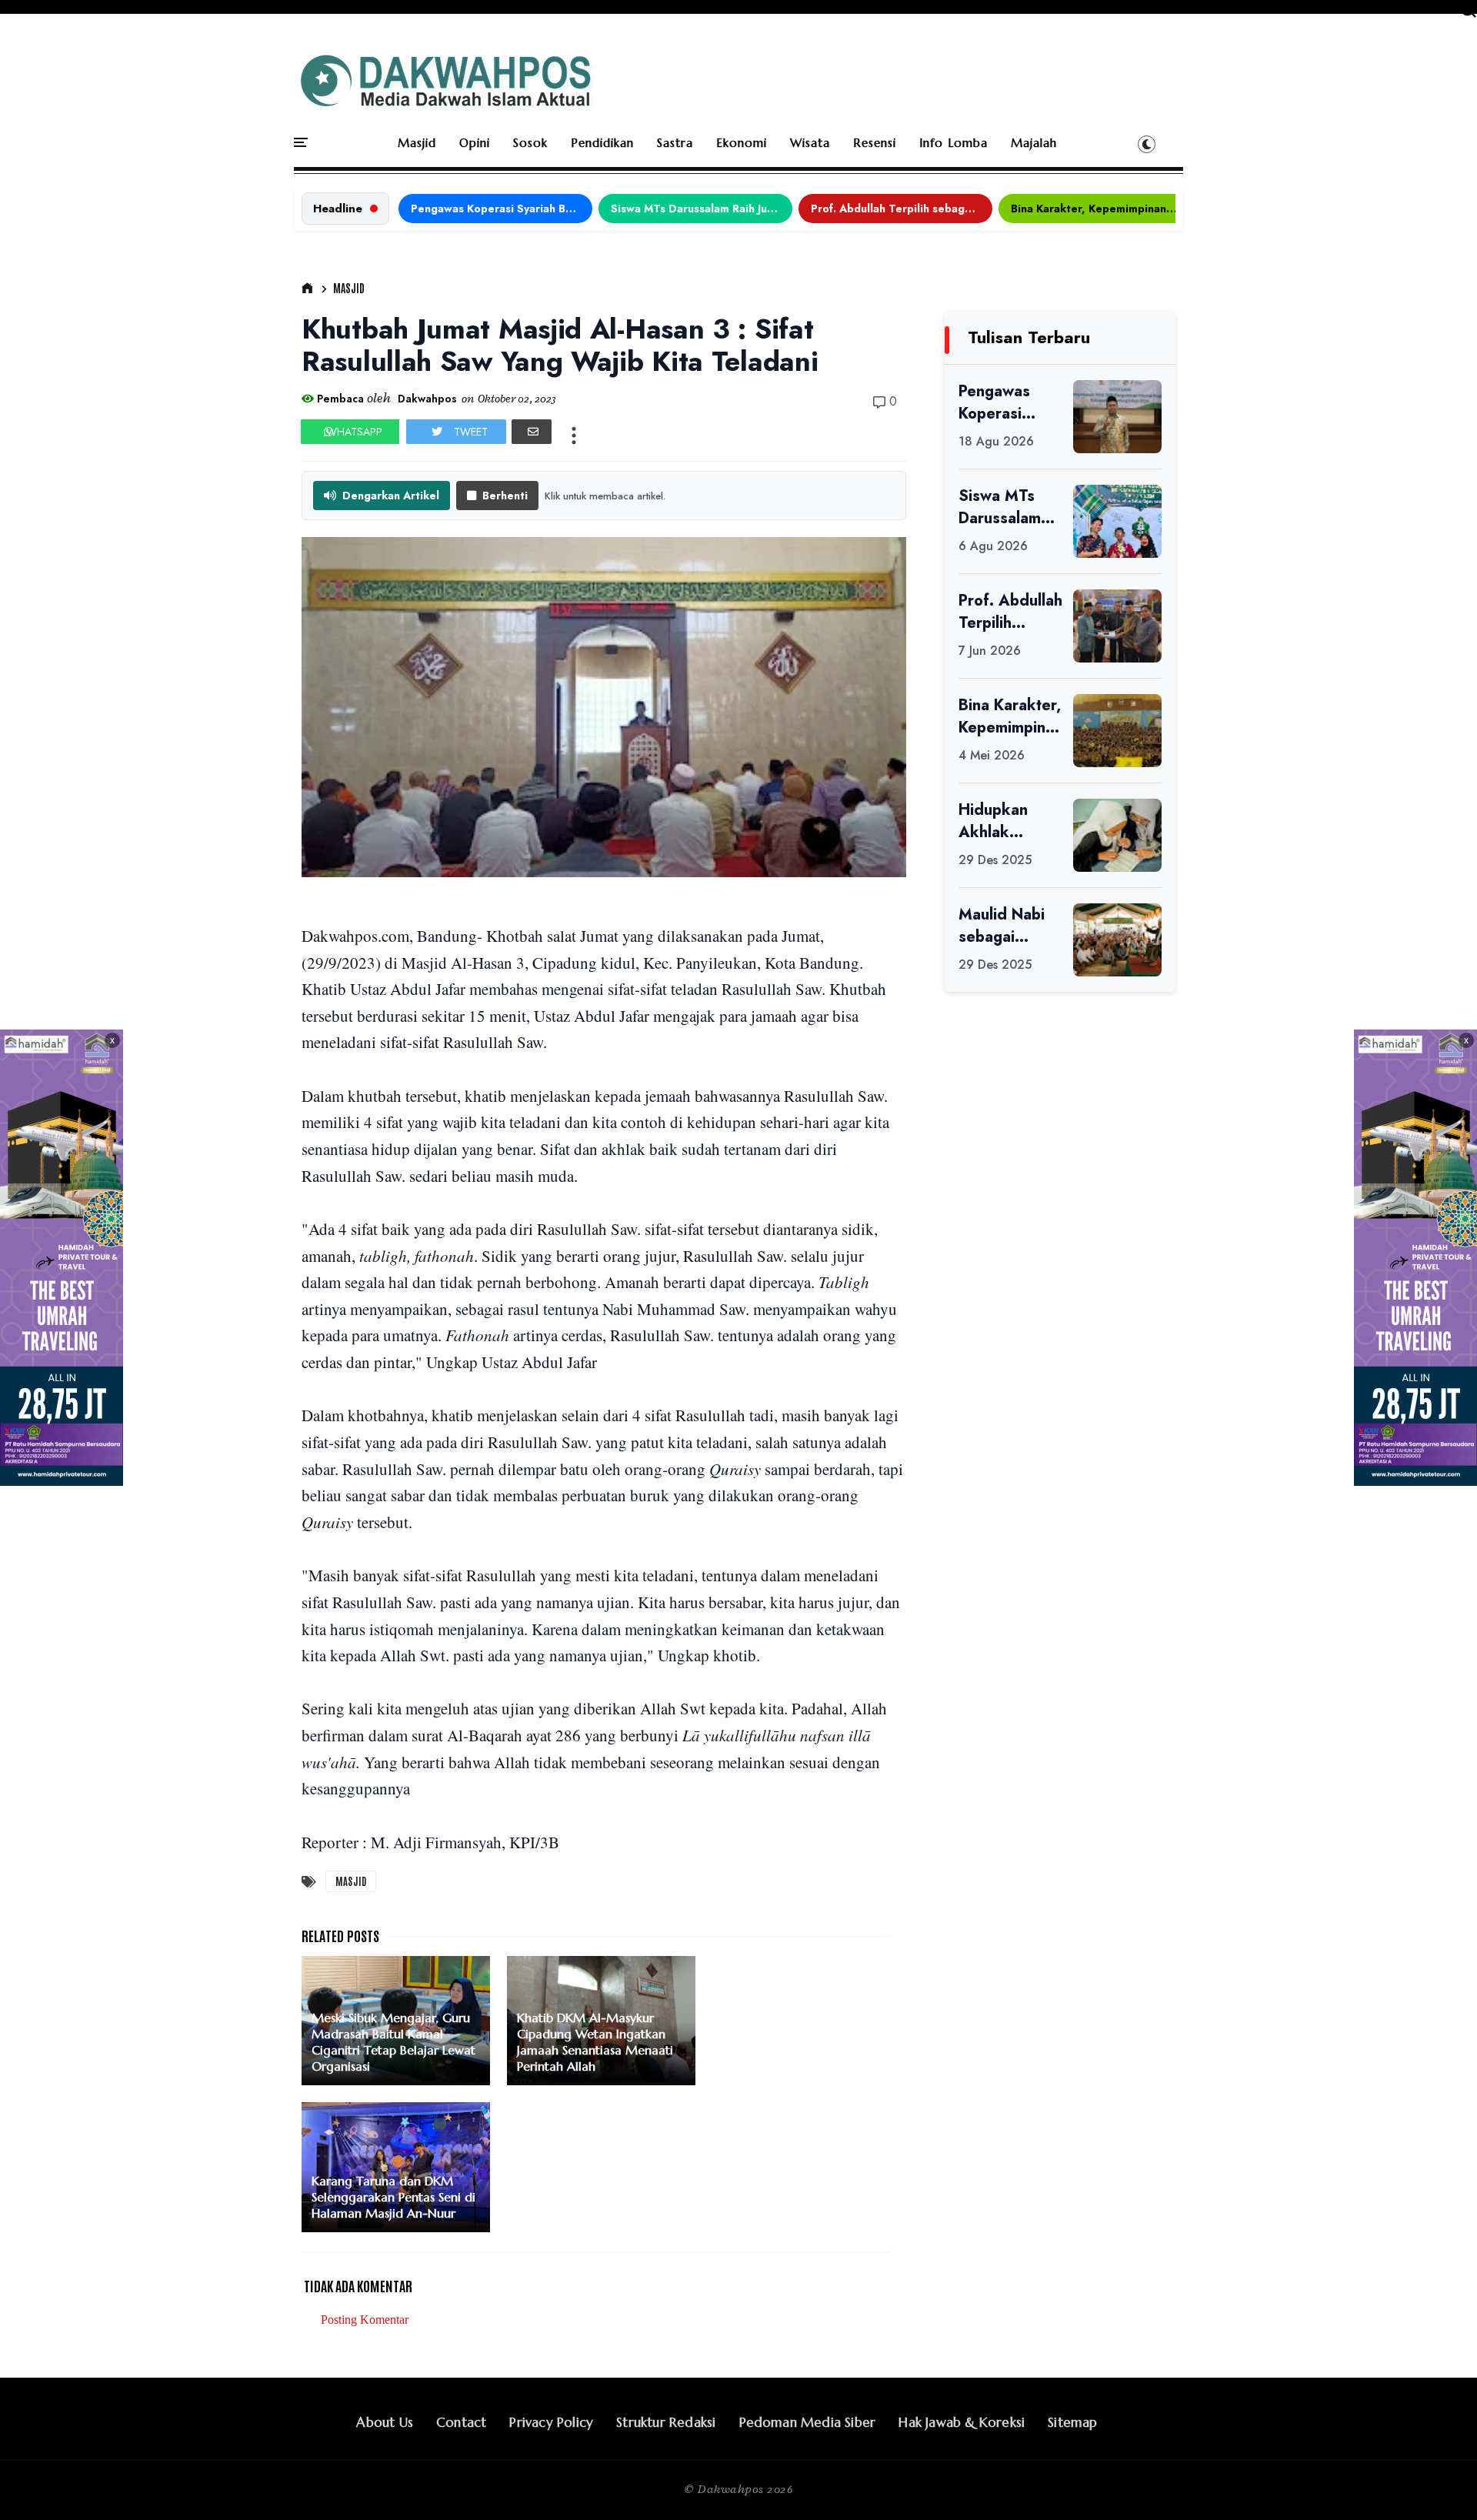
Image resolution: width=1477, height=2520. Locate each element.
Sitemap (1072, 2422)
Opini (475, 143)
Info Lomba (954, 143)
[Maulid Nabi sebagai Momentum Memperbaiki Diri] (1117, 940)
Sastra (675, 143)
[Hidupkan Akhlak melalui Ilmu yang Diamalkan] (1117, 835)
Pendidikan (602, 143)
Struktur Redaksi (666, 2422)
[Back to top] (1439, 2483)
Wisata (810, 143)
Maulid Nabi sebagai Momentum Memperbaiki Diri (1006, 926)
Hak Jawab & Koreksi (962, 2422)
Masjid (417, 143)
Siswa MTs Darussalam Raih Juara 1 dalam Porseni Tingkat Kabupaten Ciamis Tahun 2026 (702, 209)
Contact (461, 2422)
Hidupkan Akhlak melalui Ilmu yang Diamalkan (1000, 821)
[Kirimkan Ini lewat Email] (532, 432)
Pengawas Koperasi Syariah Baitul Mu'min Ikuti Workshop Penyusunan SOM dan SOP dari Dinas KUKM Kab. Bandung (502, 209)
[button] (1147, 144)
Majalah (1034, 143)
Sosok (530, 143)
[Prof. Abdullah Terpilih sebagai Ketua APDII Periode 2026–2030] (1117, 626)
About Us (385, 2422)
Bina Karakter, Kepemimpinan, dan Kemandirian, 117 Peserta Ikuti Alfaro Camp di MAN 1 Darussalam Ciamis (1102, 209)
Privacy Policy (551, 2422)
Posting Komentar (365, 2320)
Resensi (875, 143)
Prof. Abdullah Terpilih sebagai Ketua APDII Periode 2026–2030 (902, 209)
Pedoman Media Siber (808, 2422)
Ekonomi (742, 143)
